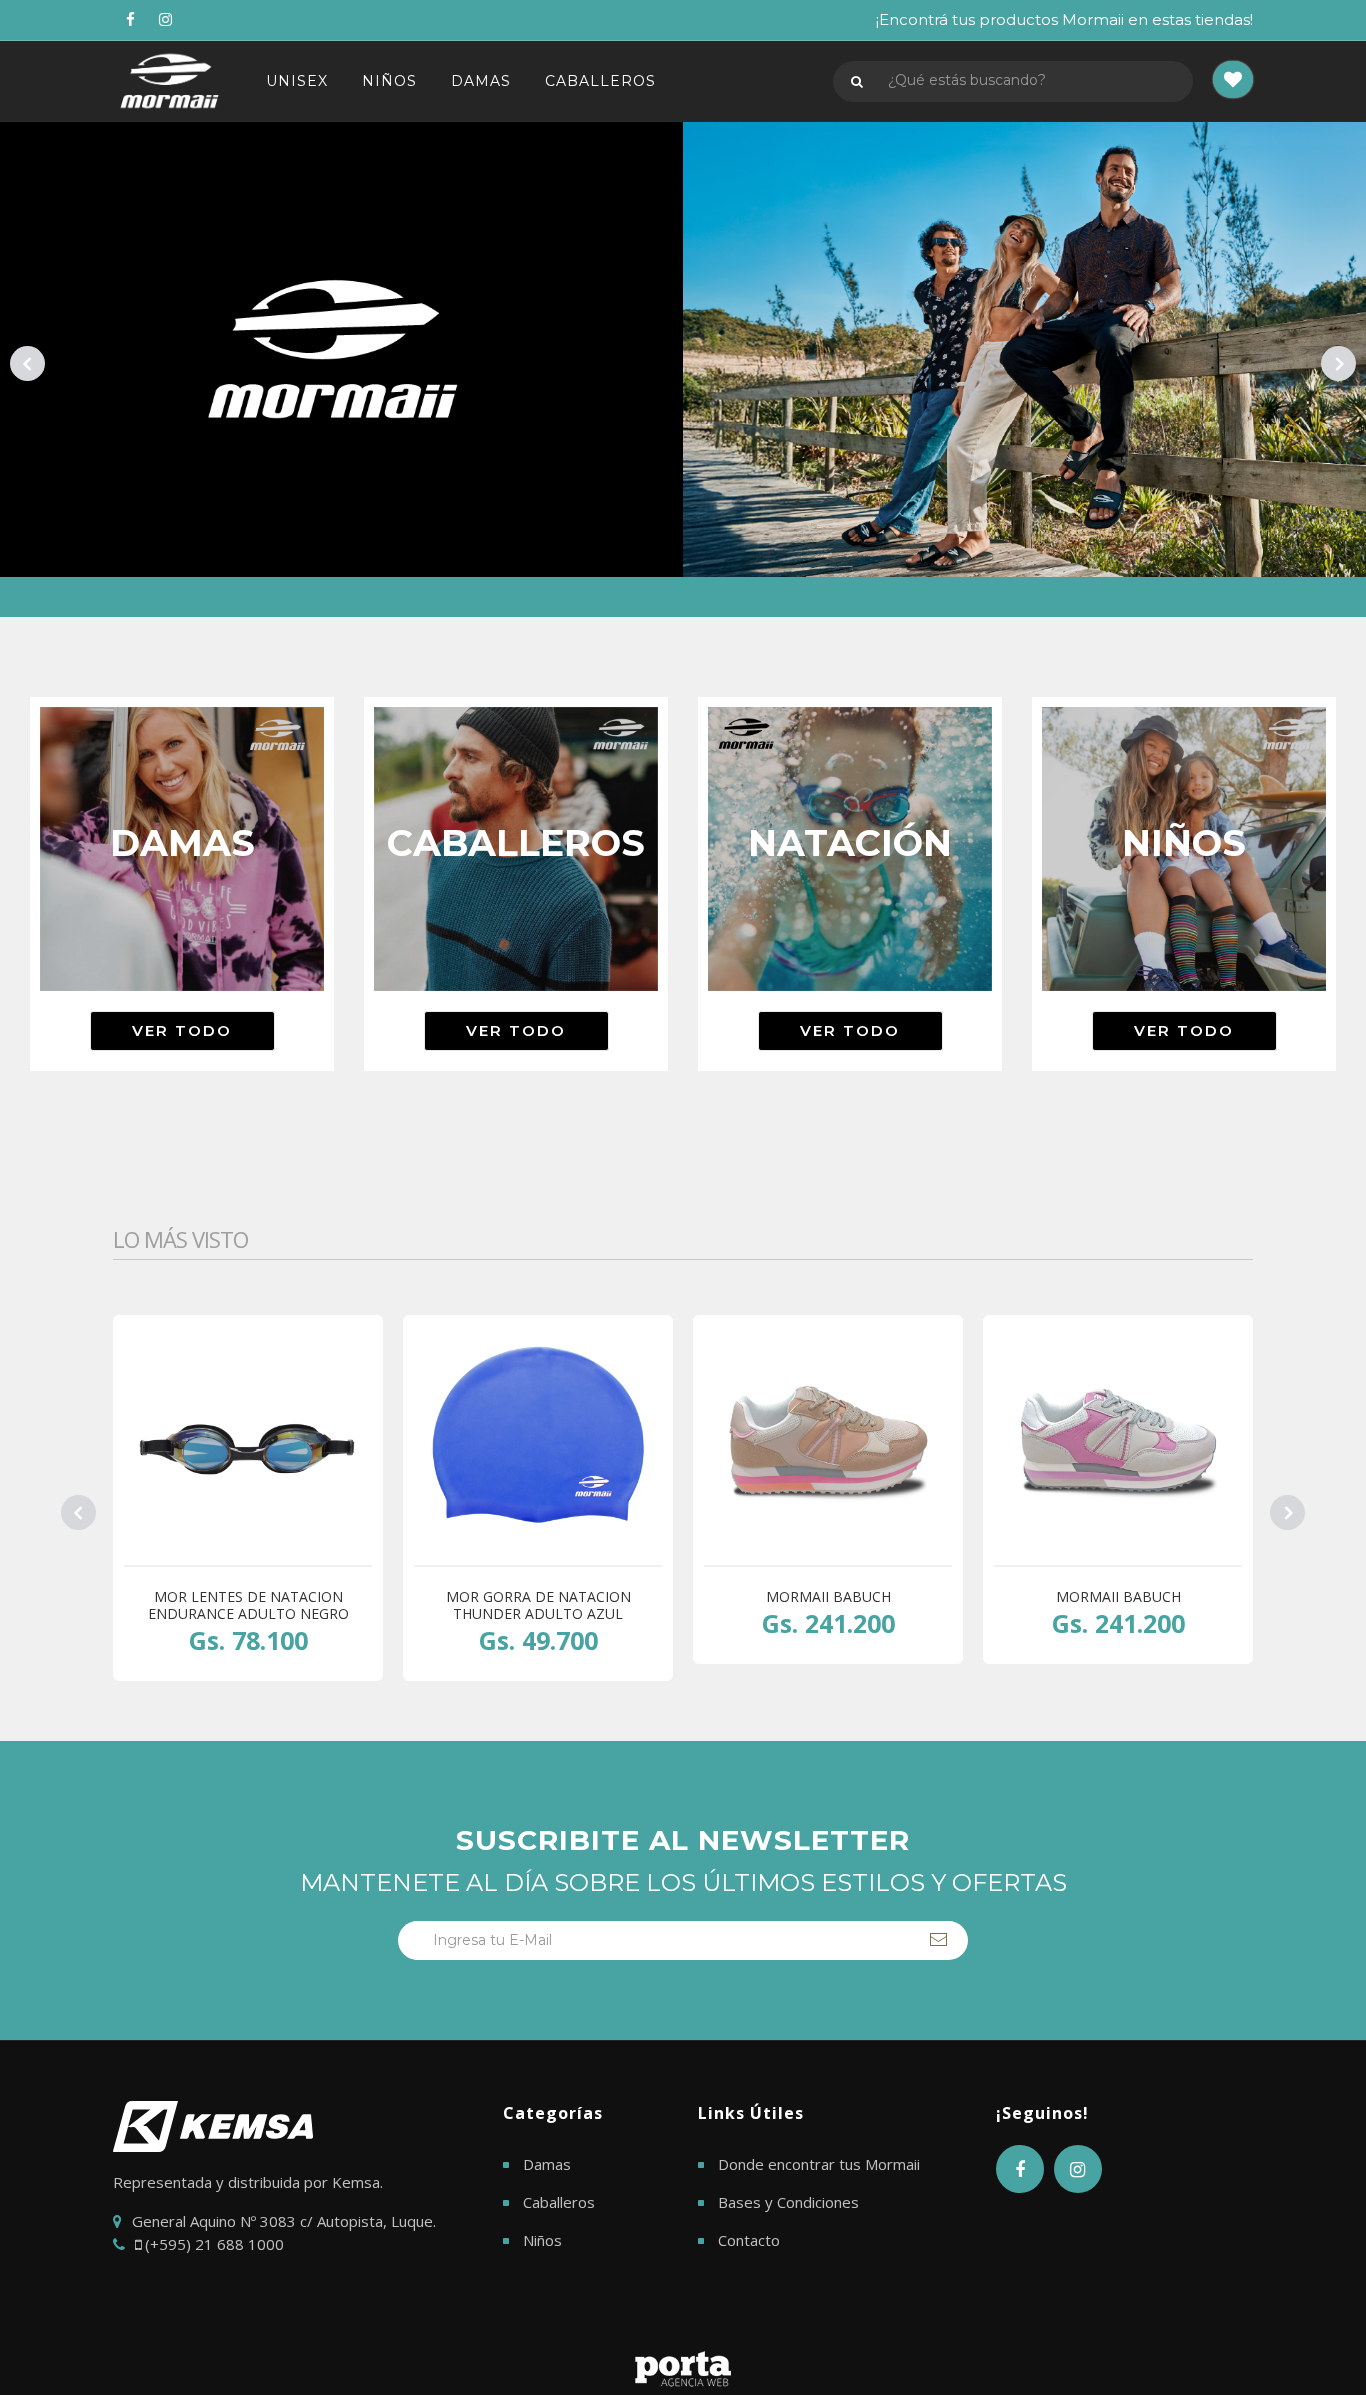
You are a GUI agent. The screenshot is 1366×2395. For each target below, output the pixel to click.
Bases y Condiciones (788, 2202)
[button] (1233, 81)
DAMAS (481, 81)
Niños (542, 2240)
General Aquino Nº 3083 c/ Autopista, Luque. (284, 2221)
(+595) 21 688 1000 (212, 2244)
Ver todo (182, 1030)
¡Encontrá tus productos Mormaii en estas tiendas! (1064, 19)
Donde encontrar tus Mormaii (819, 2164)
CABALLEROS (600, 81)
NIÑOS (389, 81)
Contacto (749, 2240)
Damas (547, 2164)
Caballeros (559, 2202)
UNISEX (297, 81)
